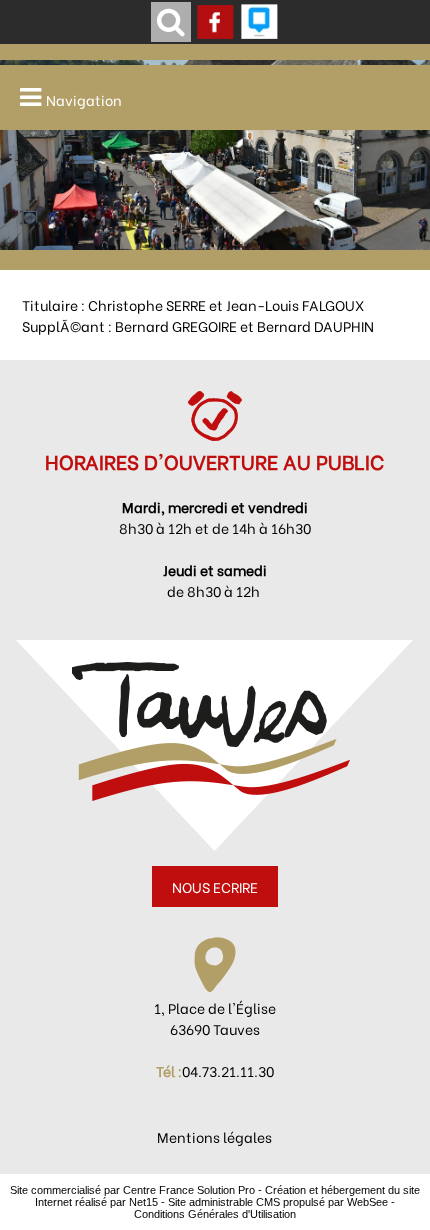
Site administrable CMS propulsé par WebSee (278, 1202)
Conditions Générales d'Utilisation (215, 1214)
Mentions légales (214, 1136)
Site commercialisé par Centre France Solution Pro (132, 1190)
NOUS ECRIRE (215, 886)
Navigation (84, 99)
